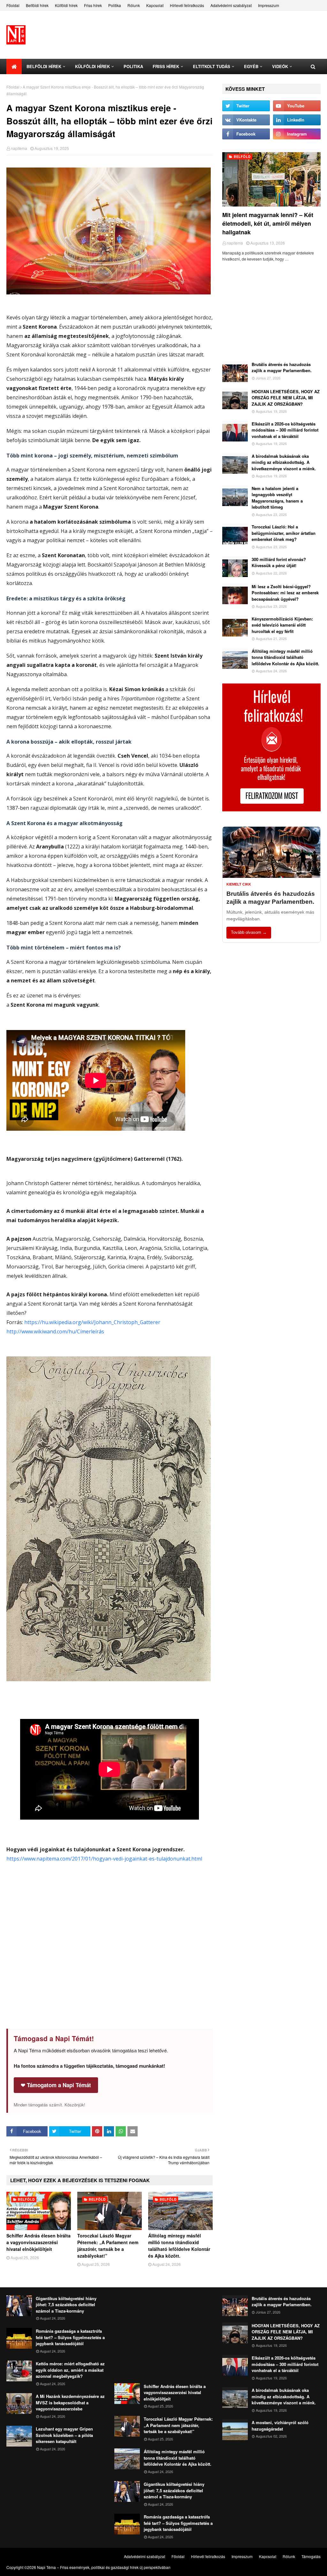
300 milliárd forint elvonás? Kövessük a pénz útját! (279, 562)
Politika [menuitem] (133, 66)
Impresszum (269, 5)
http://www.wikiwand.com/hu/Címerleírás (55, 1331)
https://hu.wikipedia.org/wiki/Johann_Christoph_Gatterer (92, 1322)
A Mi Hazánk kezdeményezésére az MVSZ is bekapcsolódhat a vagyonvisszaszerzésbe (70, 2402)
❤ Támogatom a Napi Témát (56, 2085)
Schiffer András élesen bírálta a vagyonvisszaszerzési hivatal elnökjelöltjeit (38, 2242)
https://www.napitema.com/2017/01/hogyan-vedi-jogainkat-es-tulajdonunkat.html (104, 1859)
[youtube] (297, 106)
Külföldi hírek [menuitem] (92, 66)
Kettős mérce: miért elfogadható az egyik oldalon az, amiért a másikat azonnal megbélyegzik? (70, 2370)
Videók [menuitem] (280, 66)
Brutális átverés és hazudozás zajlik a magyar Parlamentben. (282, 367)
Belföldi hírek (37, 5)
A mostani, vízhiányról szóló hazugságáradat (280, 2426)
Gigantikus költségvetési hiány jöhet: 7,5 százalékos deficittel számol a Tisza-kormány (66, 2305)
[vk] (246, 120)
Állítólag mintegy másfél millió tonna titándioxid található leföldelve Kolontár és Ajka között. (179, 2246)
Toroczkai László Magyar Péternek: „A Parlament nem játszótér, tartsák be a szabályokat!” (108, 2246)
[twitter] (246, 106)
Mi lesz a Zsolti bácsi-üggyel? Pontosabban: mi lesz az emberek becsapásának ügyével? (285, 593)
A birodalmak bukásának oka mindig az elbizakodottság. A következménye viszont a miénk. (284, 462)
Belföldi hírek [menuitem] (44, 66)
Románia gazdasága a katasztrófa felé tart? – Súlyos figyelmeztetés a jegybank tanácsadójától (70, 2337)
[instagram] (297, 134)
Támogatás (311, 2556)
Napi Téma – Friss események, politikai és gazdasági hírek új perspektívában (104, 2567)
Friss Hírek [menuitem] (166, 66)
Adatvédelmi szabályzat (231, 5)
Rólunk (134, 5)
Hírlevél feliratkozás (187, 5)
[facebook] (246, 134)
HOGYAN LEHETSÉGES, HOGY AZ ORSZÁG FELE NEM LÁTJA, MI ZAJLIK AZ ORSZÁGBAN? (286, 398)
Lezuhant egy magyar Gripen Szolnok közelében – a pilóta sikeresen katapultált (64, 2435)
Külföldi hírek (66, 5)
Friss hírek (93, 5)
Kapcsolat (155, 5)
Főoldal (13, 5)
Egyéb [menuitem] (251, 66)
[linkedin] (297, 120)
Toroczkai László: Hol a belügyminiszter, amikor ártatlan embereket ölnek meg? (284, 533)
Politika (115, 5)
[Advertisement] (110, 1959)
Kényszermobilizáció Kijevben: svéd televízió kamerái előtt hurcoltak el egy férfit (282, 625)
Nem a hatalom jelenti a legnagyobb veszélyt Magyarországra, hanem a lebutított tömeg (277, 498)
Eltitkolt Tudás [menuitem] (212, 66)
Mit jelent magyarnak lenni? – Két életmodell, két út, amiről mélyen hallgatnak (268, 223)
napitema (19, 148)
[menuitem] (14, 66)
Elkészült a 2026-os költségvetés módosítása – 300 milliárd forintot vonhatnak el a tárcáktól (285, 430)
